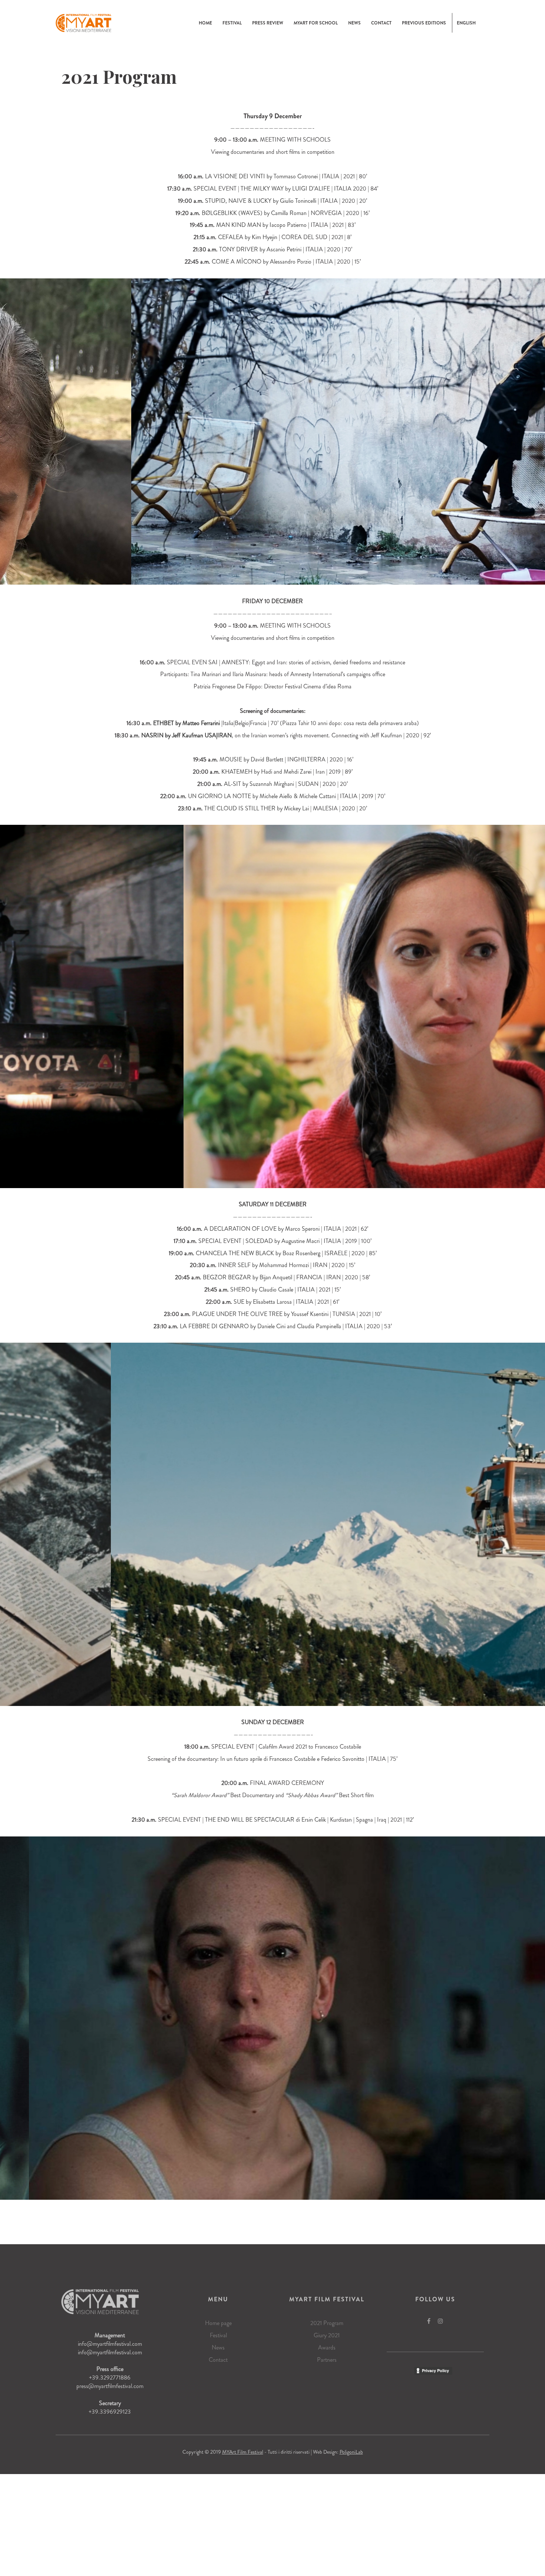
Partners (327, 2360)
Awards (327, 2347)
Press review (268, 23)
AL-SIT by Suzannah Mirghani (259, 784)
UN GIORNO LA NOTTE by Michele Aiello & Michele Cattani (262, 796)
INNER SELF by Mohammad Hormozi (263, 1265)
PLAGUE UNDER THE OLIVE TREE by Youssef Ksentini (260, 1314)
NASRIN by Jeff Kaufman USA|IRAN (186, 735)
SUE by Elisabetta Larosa (263, 1302)
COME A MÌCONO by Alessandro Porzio (262, 262)
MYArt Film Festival (243, 2452)
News (354, 23)
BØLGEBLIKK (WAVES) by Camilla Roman (254, 213)
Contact (381, 23)
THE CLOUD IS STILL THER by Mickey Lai (257, 808)
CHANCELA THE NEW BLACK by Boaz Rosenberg (258, 1253)
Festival (232, 23)
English (466, 23)
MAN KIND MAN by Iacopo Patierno (261, 225)
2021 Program (327, 2323)
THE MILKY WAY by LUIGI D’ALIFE (285, 189)
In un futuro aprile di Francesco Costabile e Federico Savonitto (292, 1759)
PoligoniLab (351, 2452)
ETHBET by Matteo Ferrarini (186, 723)
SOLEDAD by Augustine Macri (283, 1241)
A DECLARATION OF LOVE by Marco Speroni (262, 1229)
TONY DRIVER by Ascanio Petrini (260, 249)
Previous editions (424, 23)
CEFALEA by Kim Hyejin (248, 237)
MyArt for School (316, 23)
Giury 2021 (327, 2335)
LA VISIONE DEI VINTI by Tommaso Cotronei (261, 176)
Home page (218, 2323)
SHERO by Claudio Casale (262, 1289)
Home (205, 23)
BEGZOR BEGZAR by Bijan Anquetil (247, 1277)
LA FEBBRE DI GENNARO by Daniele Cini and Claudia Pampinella (260, 1326)
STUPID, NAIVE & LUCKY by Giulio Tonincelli (261, 201)
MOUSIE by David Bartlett (251, 759)
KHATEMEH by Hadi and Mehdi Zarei (266, 772)
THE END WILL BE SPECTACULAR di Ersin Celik (265, 1820)
